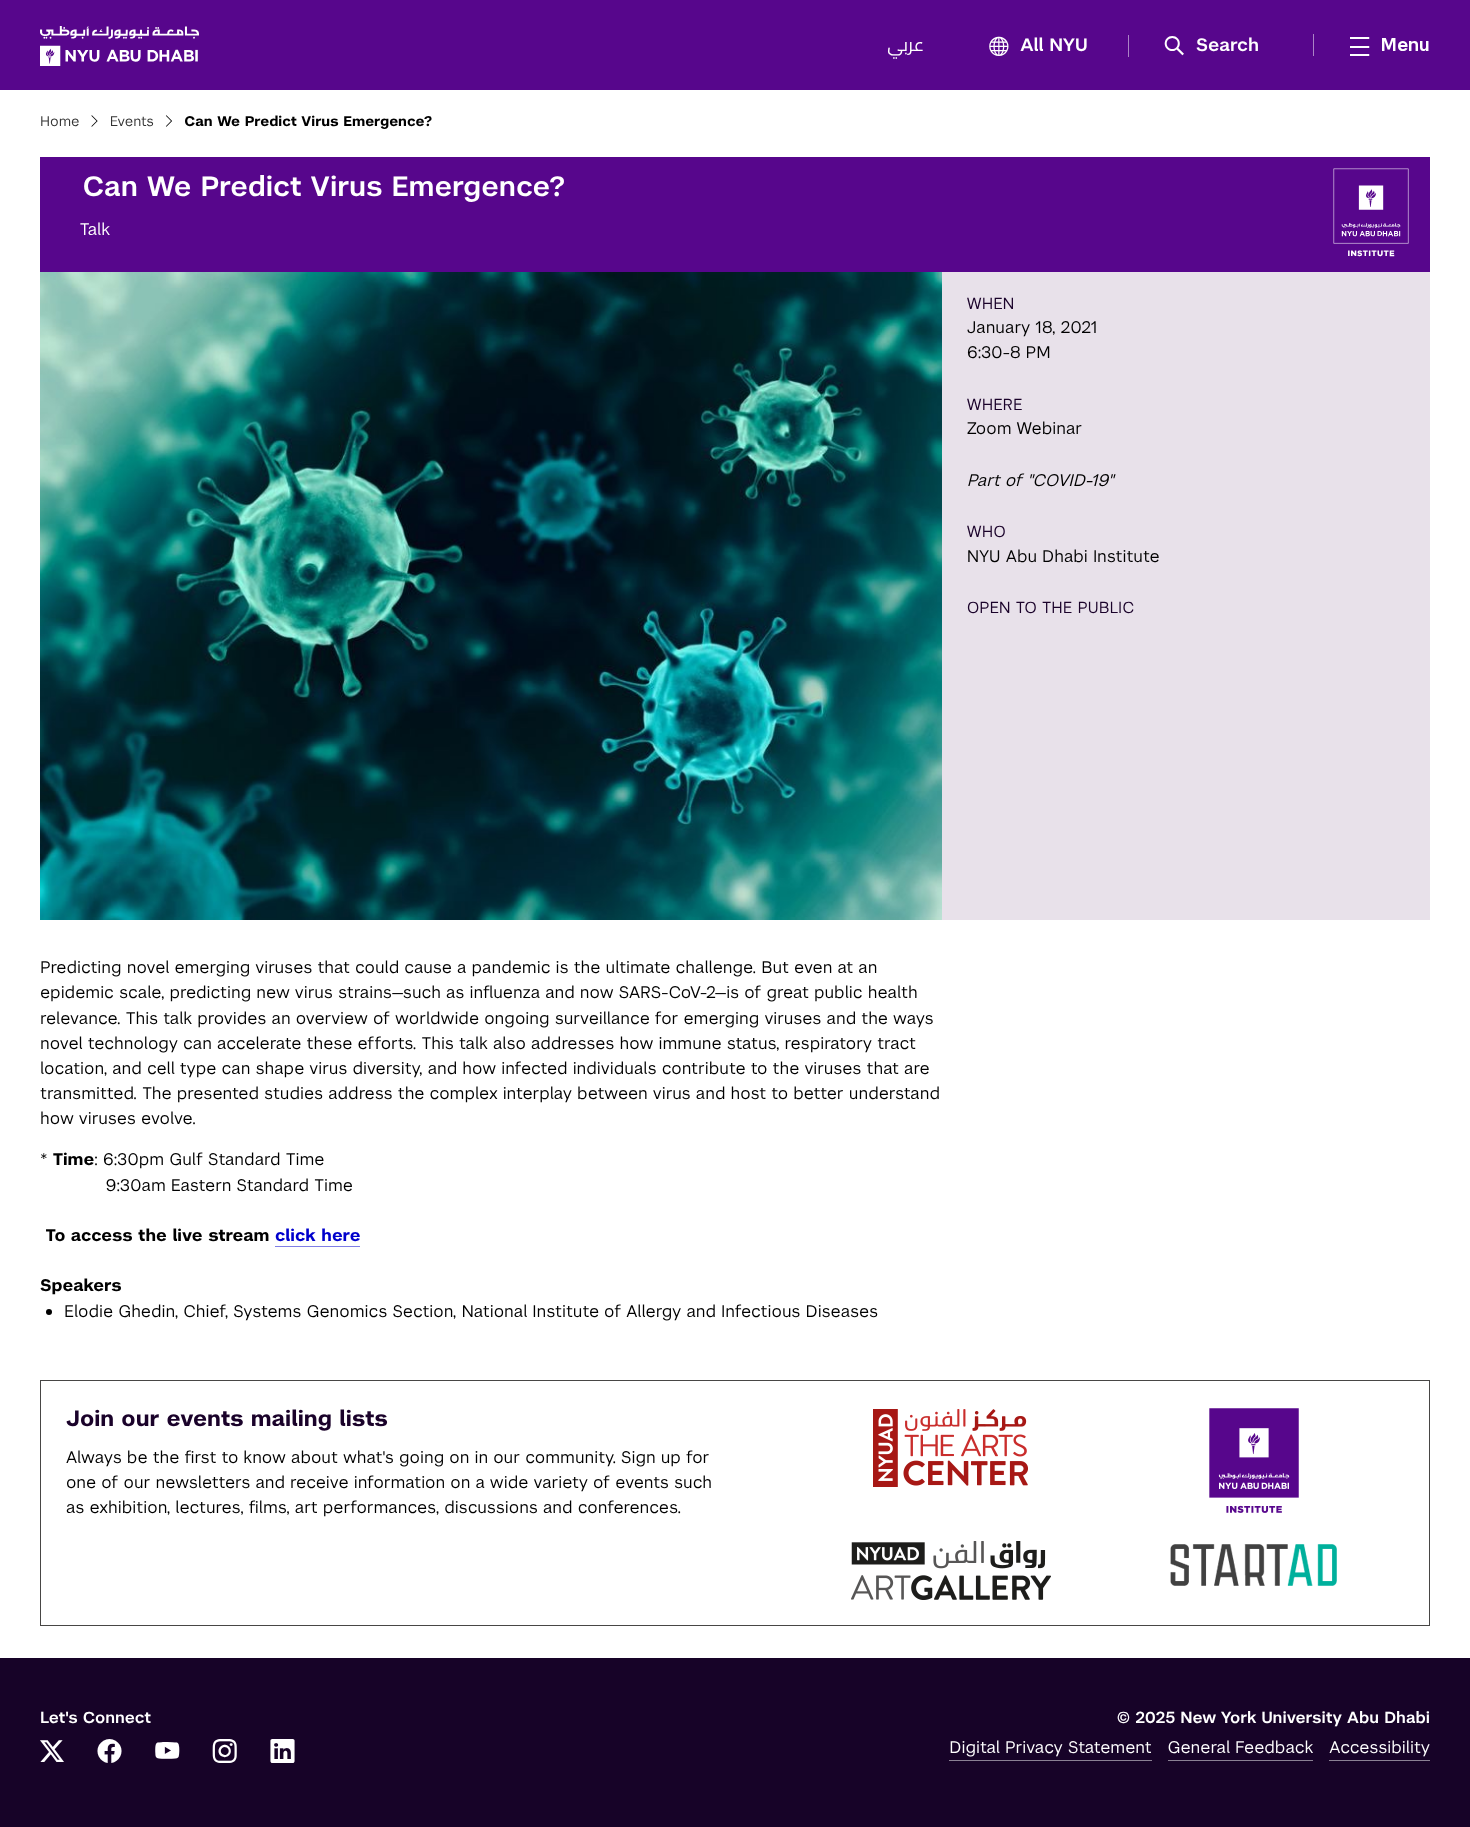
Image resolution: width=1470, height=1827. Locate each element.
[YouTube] (167, 1753)
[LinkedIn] (283, 1753)
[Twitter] (52, 1753)
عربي (905, 46)
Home (60, 122)
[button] (1218, 46)
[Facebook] (110, 1753)
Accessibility (1379, 1747)
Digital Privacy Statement (1050, 1747)
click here (317, 1235)
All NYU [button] (1054, 46)
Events (132, 122)
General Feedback (1241, 1747)
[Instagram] (225, 1753)
